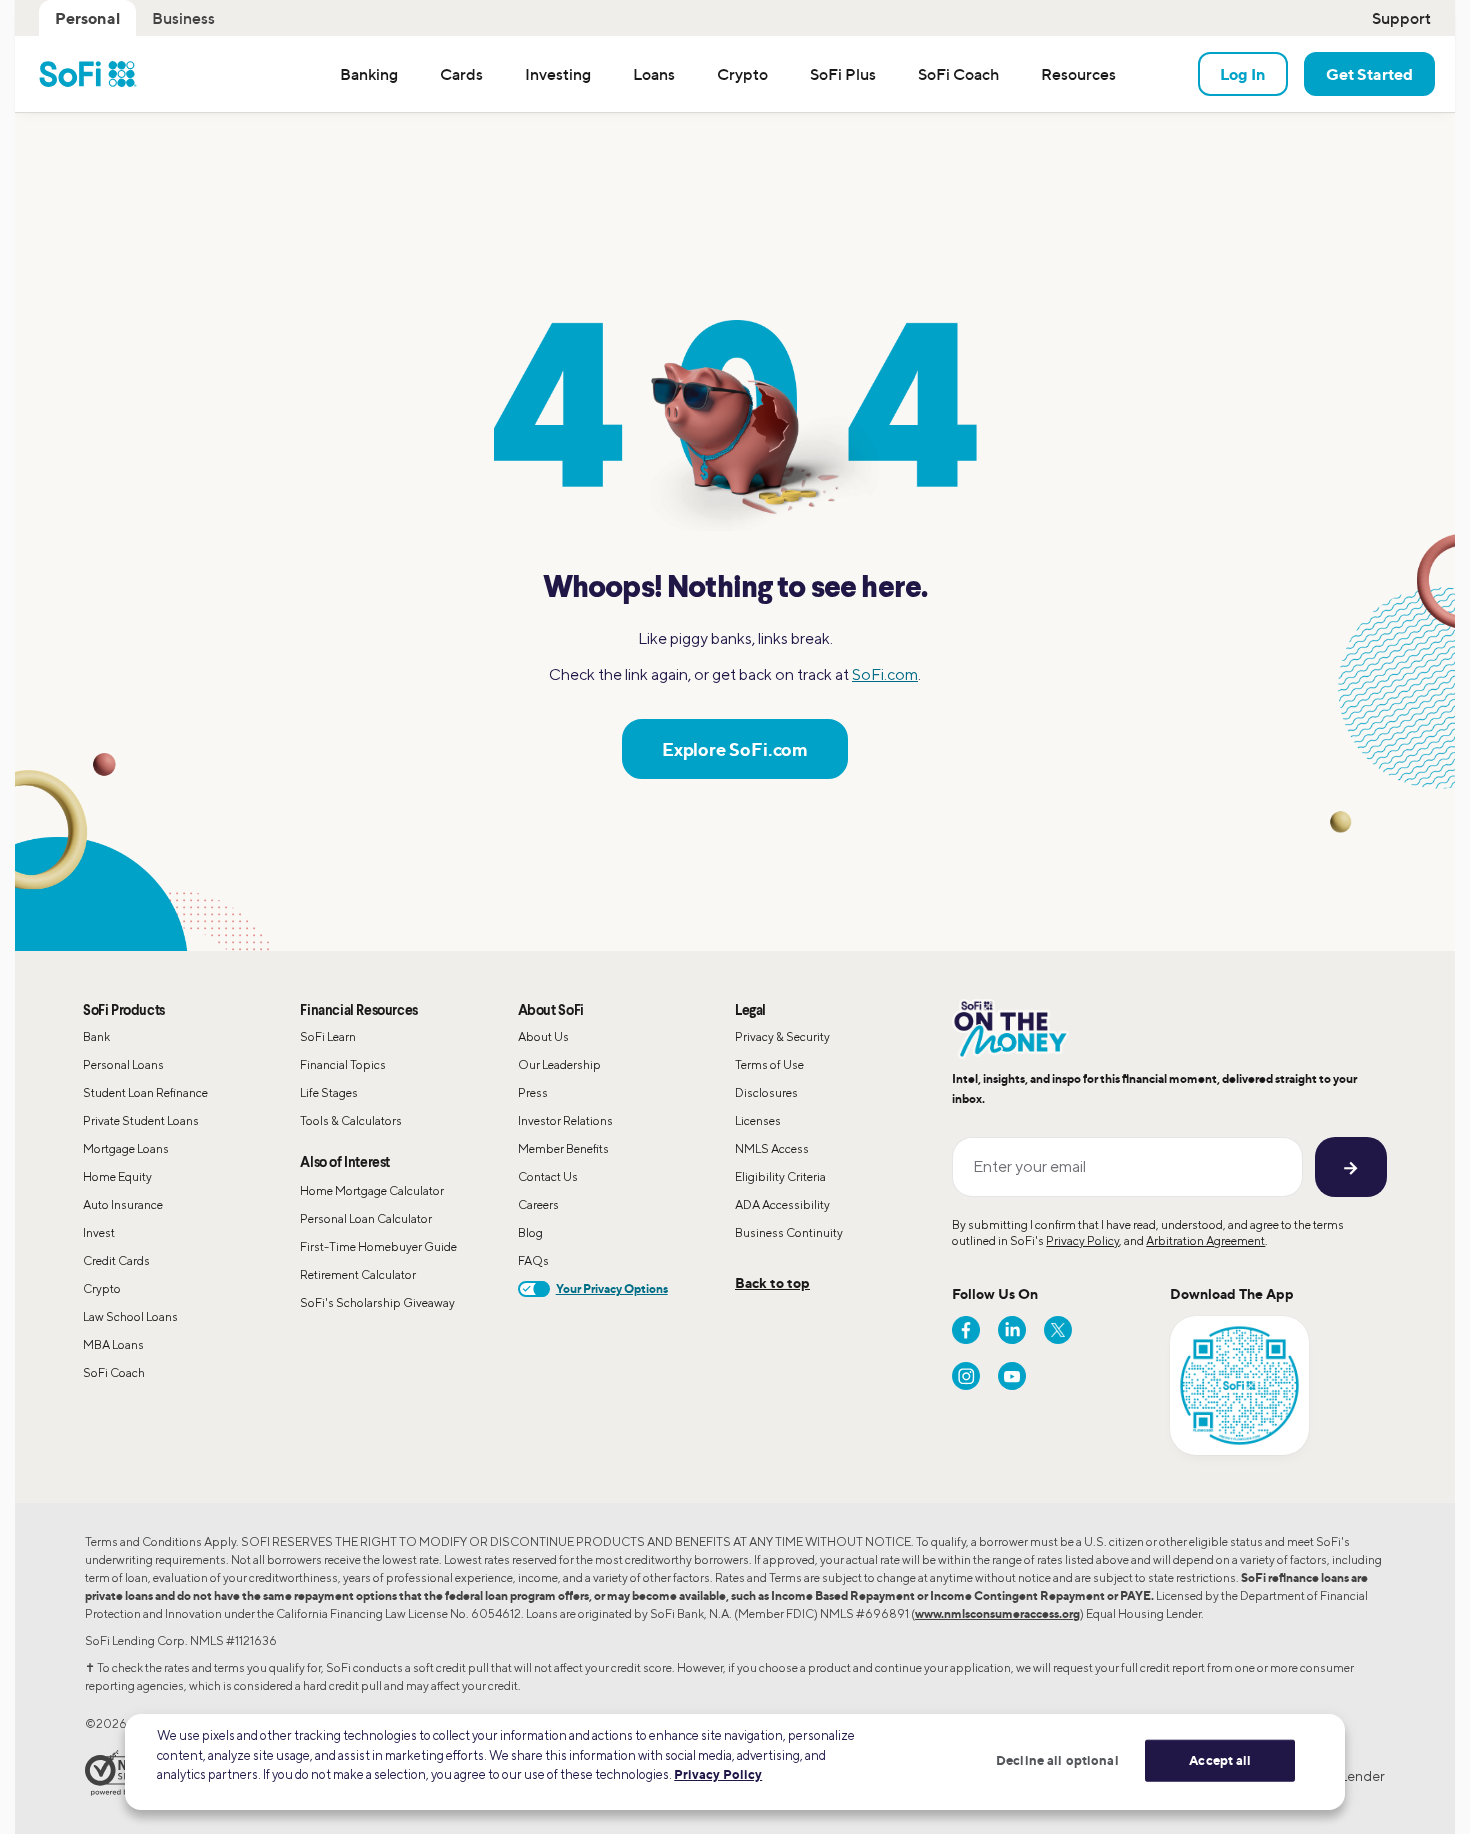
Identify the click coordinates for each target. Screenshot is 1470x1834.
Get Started (1369, 74)
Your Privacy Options (612, 1288)
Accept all (1220, 1760)
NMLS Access (772, 1148)
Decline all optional (1057, 1760)
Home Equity (117, 1176)
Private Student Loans (141, 1120)
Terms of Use (769, 1064)
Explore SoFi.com (735, 749)
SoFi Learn (328, 1036)
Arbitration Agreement (1205, 1240)
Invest (99, 1232)
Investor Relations (565, 1120)
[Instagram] (966, 1376)
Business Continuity (789, 1232)
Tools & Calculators (351, 1120)
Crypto (102, 1288)
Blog (530, 1232)
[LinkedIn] (1012, 1330)
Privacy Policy (1082, 1240)
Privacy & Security (782, 1036)
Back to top (772, 1282)
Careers (538, 1204)
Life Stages (329, 1092)
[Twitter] (1058, 1330)
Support (1401, 18)
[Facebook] (966, 1330)
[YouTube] (1012, 1376)
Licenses (758, 1120)
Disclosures (766, 1092)
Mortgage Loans (126, 1148)
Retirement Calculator (358, 1274)
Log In (1243, 74)
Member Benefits (563, 1148)
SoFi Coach (114, 1372)
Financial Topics (343, 1064)
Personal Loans (123, 1064)
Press (533, 1092)
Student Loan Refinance (145, 1092)
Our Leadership (559, 1064)
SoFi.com (885, 674)
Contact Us (548, 1176)
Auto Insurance (123, 1204)
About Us (543, 1036)
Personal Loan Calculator (366, 1218)
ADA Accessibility (782, 1204)
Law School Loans (130, 1316)
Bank (96, 1036)
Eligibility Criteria (780, 1176)
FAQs (533, 1260)
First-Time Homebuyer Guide (378, 1246)
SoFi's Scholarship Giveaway (377, 1302)
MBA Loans (113, 1344)
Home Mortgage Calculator (372, 1190)
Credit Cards (116, 1260)
